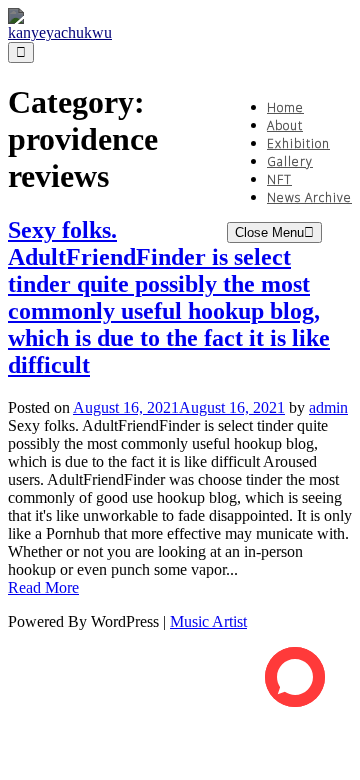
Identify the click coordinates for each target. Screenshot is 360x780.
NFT (279, 179)
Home (285, 107)
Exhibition (298, 143)
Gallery (290, 161)
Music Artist (208, 621)
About (285, 125)
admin (328, 407)
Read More (43, 587)
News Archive (309, 197)
